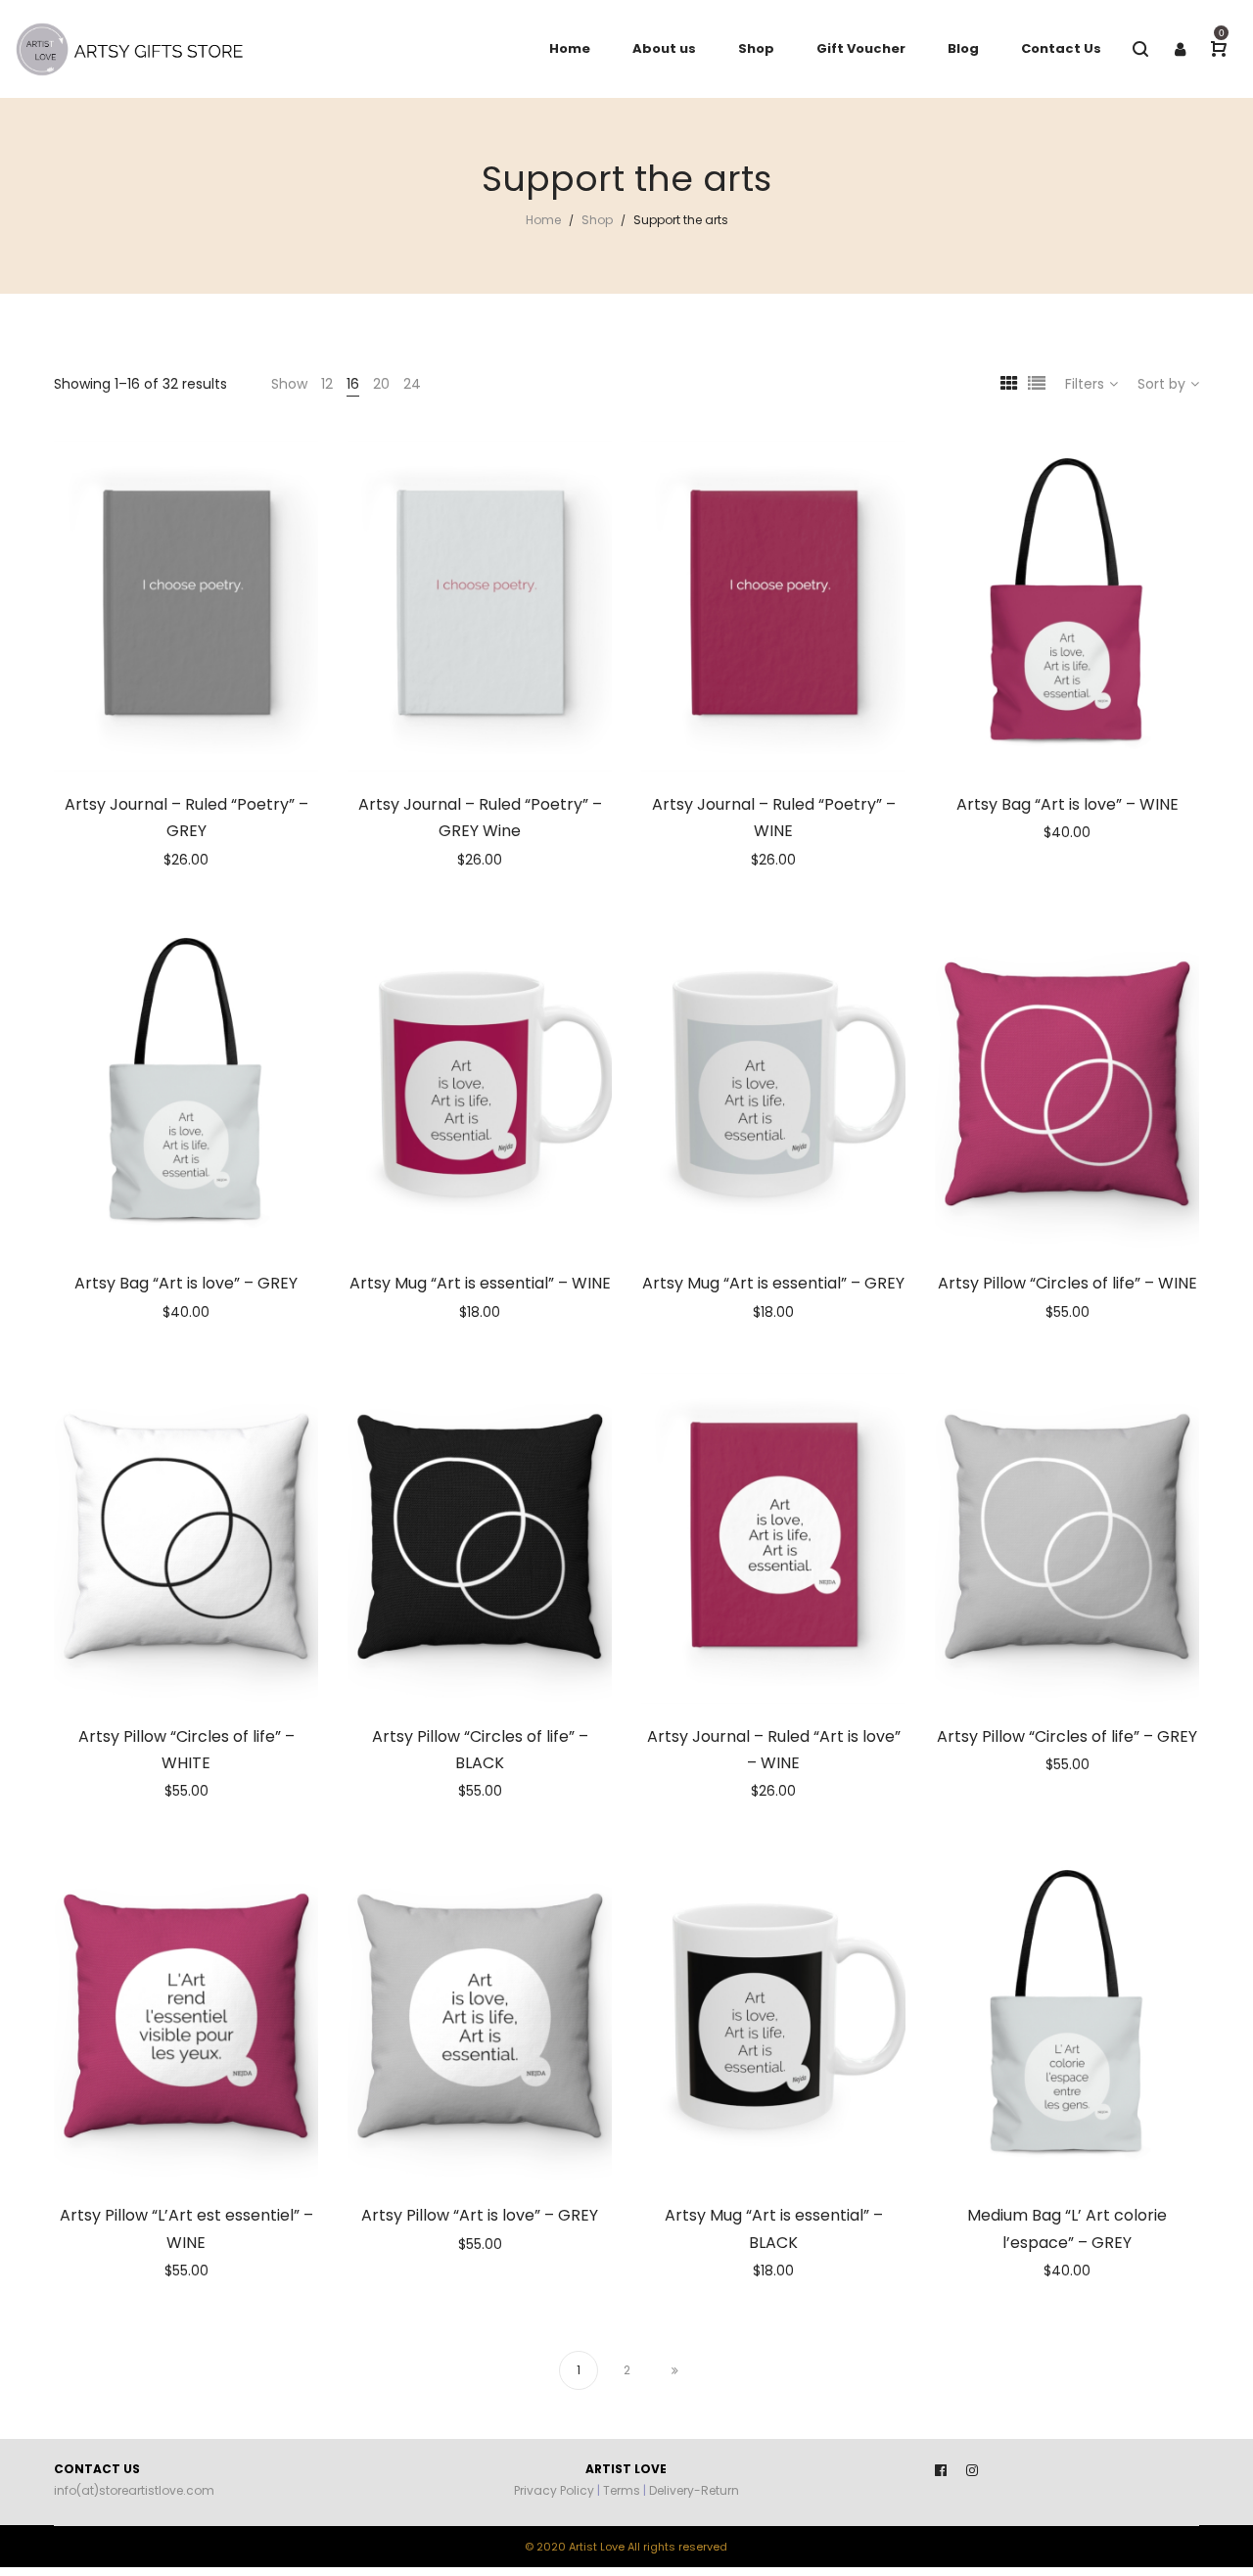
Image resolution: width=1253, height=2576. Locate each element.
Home (543, 220)
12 (327, 384)
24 (412, 384)
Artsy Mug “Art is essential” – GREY (773, 1283)
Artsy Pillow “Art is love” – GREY (480, 2215)
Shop (597, 220)
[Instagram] (972, 2470)
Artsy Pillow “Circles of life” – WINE (1067, 1283)
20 (381, 384)
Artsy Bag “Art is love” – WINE (1067, 804)
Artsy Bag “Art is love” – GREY (186, 1283)
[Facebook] (941, 2470)
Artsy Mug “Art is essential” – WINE (480, 1283)
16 (353, 384)
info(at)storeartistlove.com (134, 2490)
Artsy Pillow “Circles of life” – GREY (1067, 1736)
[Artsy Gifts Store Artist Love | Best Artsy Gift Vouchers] (137, 49)
